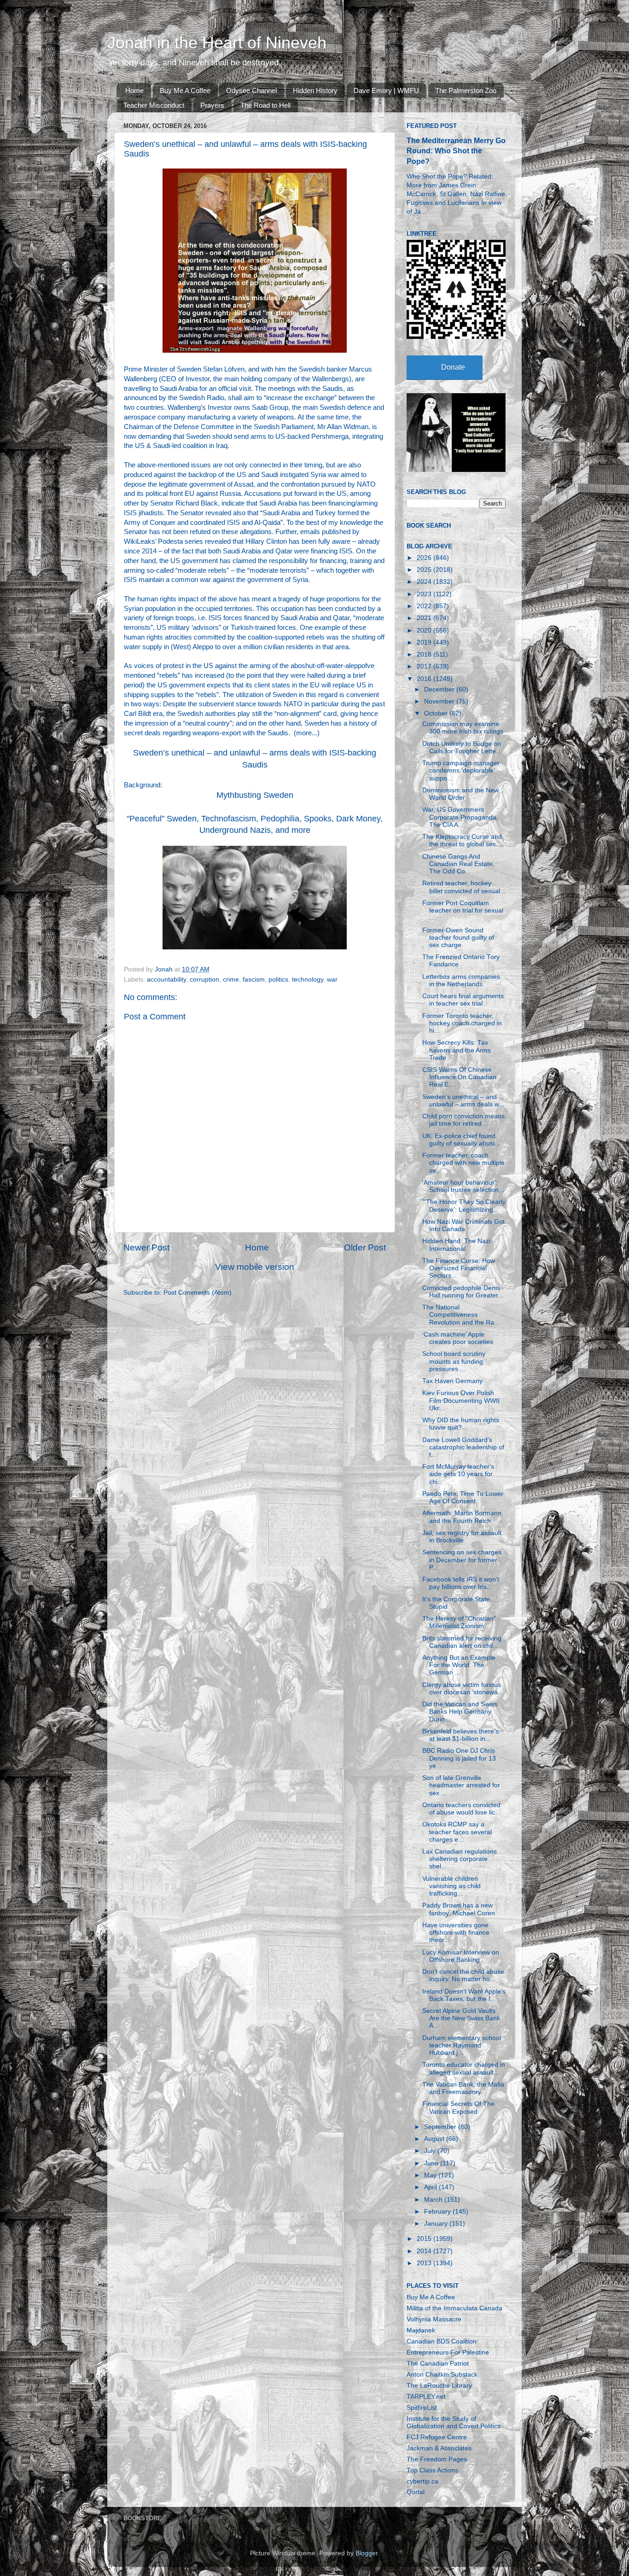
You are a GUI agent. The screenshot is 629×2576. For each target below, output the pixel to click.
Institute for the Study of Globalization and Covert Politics (454, 2422)
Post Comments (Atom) (198, 1293)
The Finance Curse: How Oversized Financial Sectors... (459, 1268)
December (440, 689)
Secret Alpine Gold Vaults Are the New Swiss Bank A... (461, 2018)
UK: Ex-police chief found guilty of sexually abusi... (461, 1140)
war (332, 980)
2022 (425, 606)
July (431, 2151)
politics (278, 980)
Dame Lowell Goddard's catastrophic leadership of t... (463, 1447)
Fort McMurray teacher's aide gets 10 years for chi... (458, 1474)
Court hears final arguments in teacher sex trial (463, 1000)
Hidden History (315, 90)
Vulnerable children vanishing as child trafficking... (451, 1886)
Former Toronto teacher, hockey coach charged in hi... (462, 1023)
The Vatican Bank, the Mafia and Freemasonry (463, 2088)
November (440, 701)
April (431, 2187)
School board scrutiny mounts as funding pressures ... (454, 1361)
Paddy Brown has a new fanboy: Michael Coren (459, 1909)
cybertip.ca (422, 2481)
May (431, 2175)
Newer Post (146, 1247)
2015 (425, 2239)
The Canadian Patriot (438, 2364)
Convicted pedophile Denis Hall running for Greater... (463, 1292)
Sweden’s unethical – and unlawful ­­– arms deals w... (463, 1101)
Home (134, 90)
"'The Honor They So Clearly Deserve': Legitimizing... (464, 1206)
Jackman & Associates (439, 2448)
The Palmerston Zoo (466, 90)
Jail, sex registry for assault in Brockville (462, 1537)
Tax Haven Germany (452, 1381)
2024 (425, 582)
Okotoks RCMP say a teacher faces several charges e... (457, 1832)
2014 (425, 2251)
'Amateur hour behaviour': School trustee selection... (463, 1186)
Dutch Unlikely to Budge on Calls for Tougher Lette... (462, 747)
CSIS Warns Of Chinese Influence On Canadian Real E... (459, 1077)
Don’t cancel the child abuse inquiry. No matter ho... (463, 1975)
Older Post (365, 1247)
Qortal (416, 2492)
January (437, 2224)
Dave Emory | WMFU (386, 90)
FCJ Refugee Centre (437, 2437)
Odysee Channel (251, 90)
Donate (453, 367)
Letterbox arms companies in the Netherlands (461, 980)
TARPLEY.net (426, 2397)
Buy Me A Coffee (185, 90)
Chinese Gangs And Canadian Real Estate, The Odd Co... (458, 864)
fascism (254, 980)
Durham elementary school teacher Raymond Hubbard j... (462, 2045)
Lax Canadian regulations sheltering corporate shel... (460, 1859)
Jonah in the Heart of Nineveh (217, 43)
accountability (166, 980)
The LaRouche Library (439, 2386)
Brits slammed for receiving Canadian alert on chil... (462, 1642)
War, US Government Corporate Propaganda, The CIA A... (460, 817)
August (435, 2139)
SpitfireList (422, 2408)
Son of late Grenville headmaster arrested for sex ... (461, 1785)
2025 (425, 570)
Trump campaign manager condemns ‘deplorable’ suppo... (461, 770)
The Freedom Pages (437, 2459)
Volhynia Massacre (434, 2319)
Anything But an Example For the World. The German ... (459, 1665)
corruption (204, 980)
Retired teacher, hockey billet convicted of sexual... (464, 887)
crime (231, 980)
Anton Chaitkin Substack (442, 2375)
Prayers (212, 105)
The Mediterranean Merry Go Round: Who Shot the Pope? (456, 151)
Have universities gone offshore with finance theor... (456, 1933)
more (304, 733)
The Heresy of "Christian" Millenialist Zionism (459, 1622)
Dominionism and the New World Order (460, 794)
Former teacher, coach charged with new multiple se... (463, 1163)
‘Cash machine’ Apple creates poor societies (458, 1338)
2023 (425, 594)
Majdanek (421, 2330)
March (434, 2200)
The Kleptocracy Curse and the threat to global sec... (462, 840)
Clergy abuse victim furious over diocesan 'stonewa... (463, 1689)
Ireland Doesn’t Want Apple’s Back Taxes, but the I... (464, 1995)
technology (308, 980)
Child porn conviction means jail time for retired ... (463, 1120)
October (437, 713)
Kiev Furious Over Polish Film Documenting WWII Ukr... (461, 1400)
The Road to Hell (265, 105)
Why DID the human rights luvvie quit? (461, 1424)
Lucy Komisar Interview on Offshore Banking (461, 1956)
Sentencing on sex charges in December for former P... (462, 1560)
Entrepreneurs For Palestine (448, 2352)
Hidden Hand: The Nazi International (456, 1245)
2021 (425, 618)
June (432, 2163)
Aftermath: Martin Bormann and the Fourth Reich (462, 1517)
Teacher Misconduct (154, 105)
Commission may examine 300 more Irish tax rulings (463, 728)
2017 (425, 666)
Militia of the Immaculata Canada (454, 2308)
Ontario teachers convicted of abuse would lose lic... (461, 1809)
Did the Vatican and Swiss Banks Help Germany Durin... (460, 1712)
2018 (425, 654)
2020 (425, 631)
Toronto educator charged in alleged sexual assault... (464, 2068)
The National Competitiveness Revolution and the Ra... (461, 1315)
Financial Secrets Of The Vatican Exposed (458, 2108)
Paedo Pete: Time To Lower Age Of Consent (463, 1497)
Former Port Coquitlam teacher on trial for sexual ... (463, 910)
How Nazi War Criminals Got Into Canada (463, 1225)
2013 (425, 2263)
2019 (425, 643)
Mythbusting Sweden (255, 795)
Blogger (367, 2553)
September (441, 2127)
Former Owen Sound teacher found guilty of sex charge (458, 938)
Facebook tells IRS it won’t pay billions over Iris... (461, 1583)
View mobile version (255, 1267)
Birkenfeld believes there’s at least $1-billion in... (460, 1735)
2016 (425, 679)
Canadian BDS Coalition (442, 2341)
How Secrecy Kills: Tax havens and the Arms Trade (457, 1050)
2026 (425, 558)
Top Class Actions (432, 2470)
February (438, 2212)
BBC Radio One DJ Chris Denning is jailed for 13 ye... (459, 1758)
